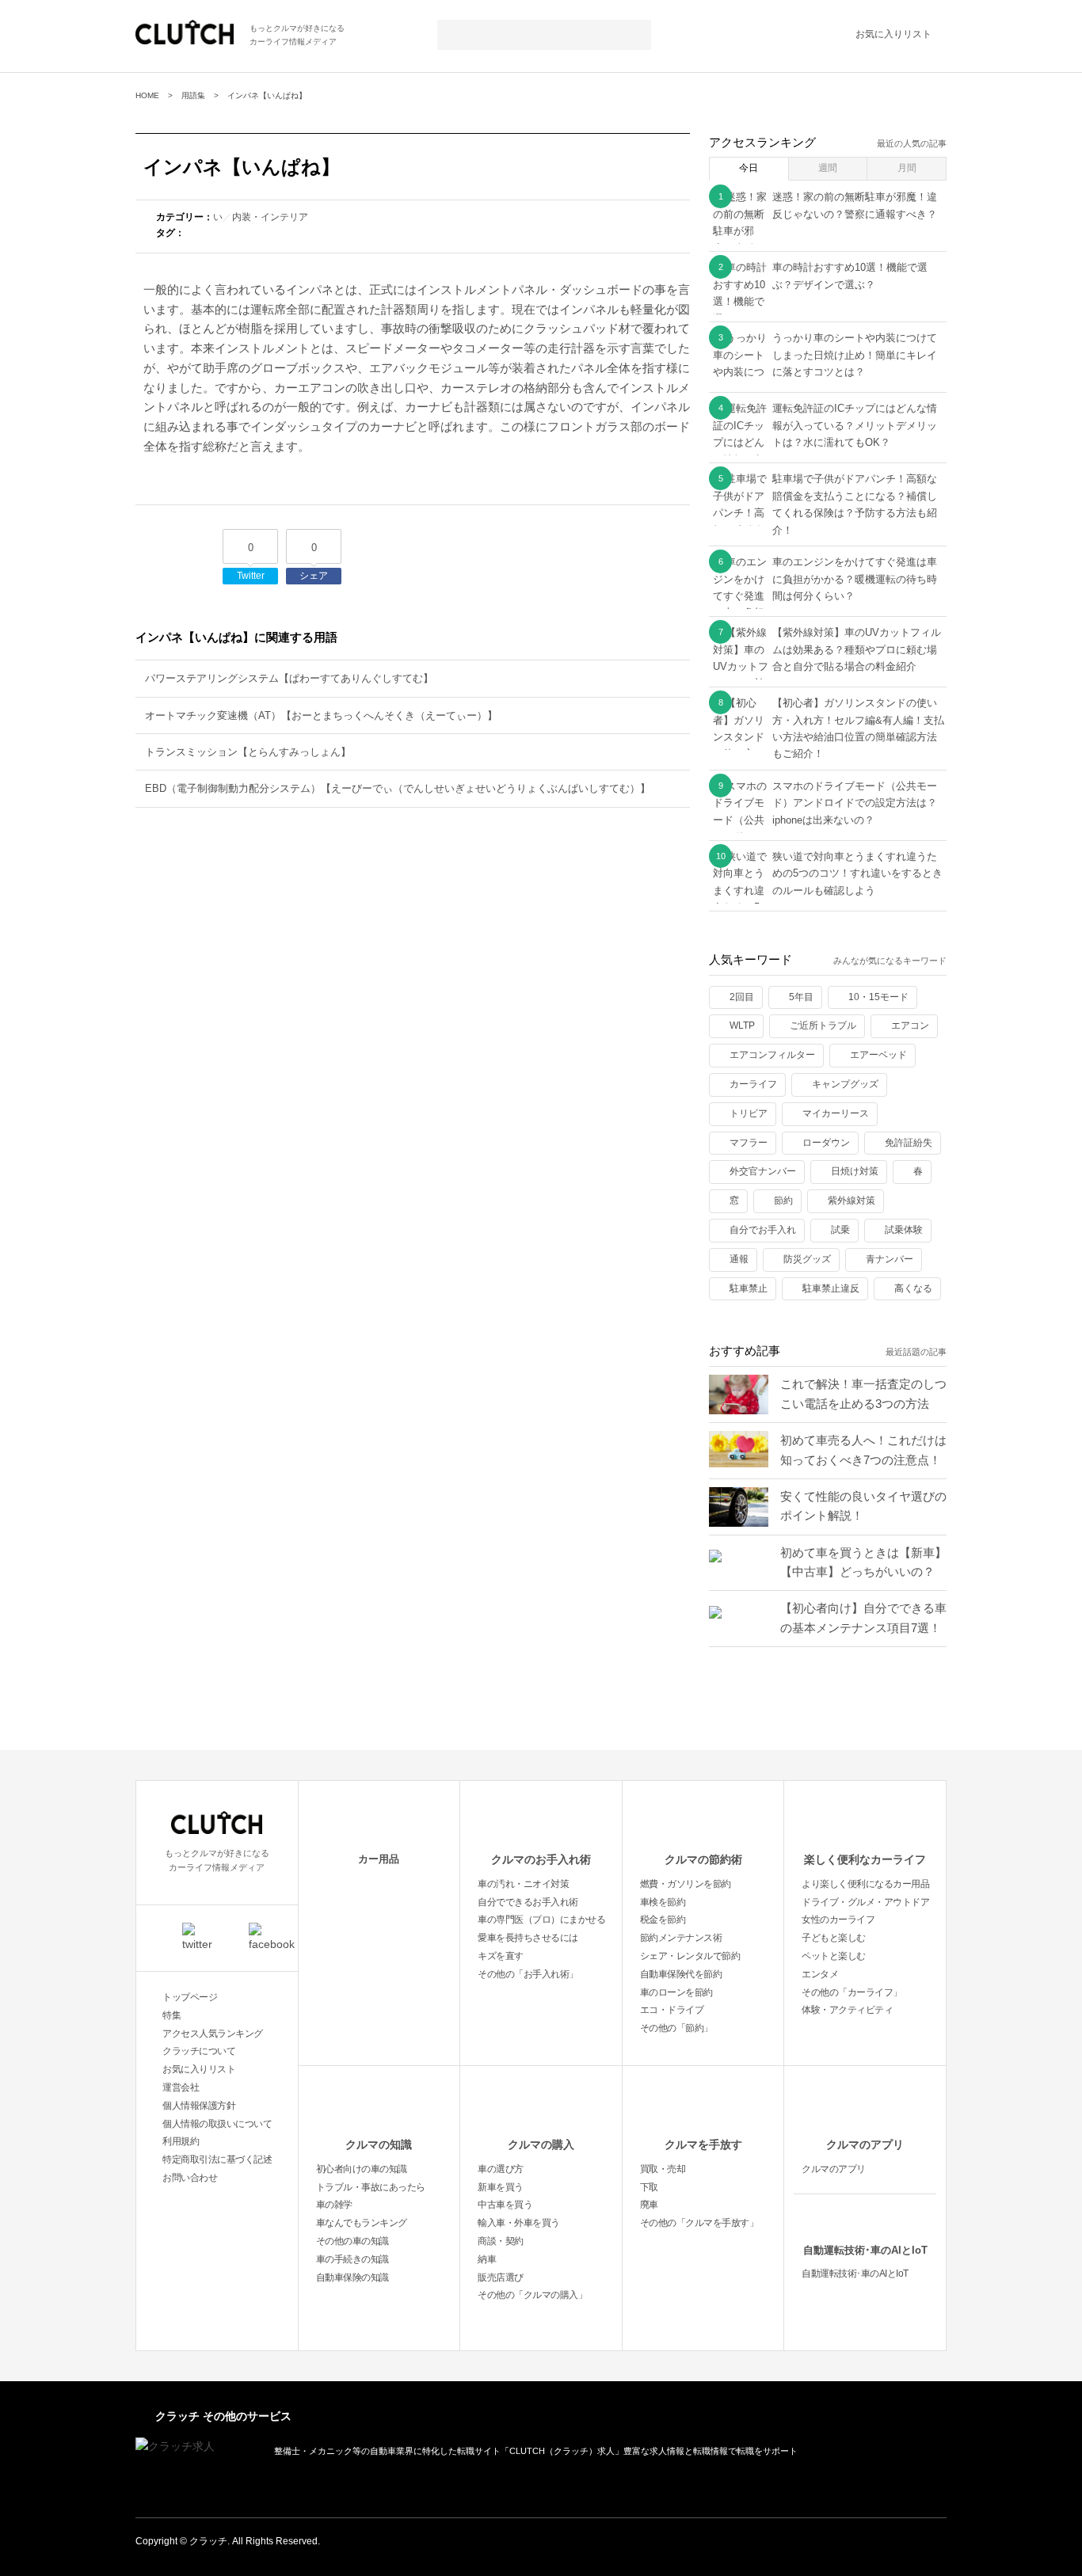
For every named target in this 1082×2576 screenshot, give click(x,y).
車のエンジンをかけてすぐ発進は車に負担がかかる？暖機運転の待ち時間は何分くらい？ (855, 579)
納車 (487, 2259)
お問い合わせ (190, 2178)
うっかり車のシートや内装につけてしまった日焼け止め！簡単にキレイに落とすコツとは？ (855, 355)
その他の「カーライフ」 (852, 1992)
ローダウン (826, 1143)
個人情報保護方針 (199, 2106)
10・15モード (878, 997)
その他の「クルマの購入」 (532, 2295)
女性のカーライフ (838, 1920)
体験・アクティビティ (847, 2010)
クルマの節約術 (703, 1859)
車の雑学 (334, 2205)
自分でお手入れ (763, 1230)
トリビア (749, 1113)
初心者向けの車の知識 (362, 2169)
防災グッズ (807, 1259)
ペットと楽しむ (834, 1956)
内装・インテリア (270, 217)
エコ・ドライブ (672, 2010)
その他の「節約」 (676, 2028)
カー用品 (379, 1859)
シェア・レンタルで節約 (690, 1956)
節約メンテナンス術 (681, 1938)
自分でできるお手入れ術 (528, 1902)
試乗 (840, 1230)
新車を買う (501, 2187)
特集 (171, 2015)
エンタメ (820, 1974)
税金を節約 (663, 1920)
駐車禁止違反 (831, 1288)
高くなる (913, 1288)
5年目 (801, 997)
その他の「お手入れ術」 (528, 1974)
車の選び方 (501, 2169)
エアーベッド (878, 1055)
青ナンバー (890, 1259)
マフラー (749, 1143)
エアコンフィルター (772, 1055)
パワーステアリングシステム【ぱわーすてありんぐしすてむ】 (289, 678)
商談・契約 (501, 2241)
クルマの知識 (379, 2144)
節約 (783, 1200)
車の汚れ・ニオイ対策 (523, 1884)
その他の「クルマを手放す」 (699, 2223)
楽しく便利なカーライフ (865, 1859)
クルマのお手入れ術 (541, 1859)
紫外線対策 (852, 1200)
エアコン (910, 1025)
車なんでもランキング (362, 2223)
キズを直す (501, 1956)
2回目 (742, 997)
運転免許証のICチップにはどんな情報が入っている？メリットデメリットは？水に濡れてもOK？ (855, 425)
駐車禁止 (749, 1288)
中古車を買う (505, 2205)
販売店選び (501, 2277)
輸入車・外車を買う (519, 2223)
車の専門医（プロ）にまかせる (541, 1920)
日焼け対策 (855, 1171)
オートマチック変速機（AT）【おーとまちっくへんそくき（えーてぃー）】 (321, 715)
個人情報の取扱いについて (217, 2124)
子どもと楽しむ (834, 1938)
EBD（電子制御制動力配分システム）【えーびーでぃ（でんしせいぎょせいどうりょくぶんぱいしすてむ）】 (398, 788)
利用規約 (181, 2141)
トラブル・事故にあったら (371, 2187)
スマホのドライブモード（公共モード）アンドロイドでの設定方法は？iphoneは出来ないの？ (855, 803)
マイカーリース (836, 1113)
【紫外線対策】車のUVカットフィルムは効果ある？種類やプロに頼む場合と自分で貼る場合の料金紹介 (857, 649)
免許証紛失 (909, 1143)
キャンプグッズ (845, 1084)
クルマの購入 (541, 2144)
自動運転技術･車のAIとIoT (865, 2250)
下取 (649, 2187)
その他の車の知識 (352, 2241)
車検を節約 (663, 1902)
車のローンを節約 (676, 1992)
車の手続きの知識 (352, 2259)
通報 (739, 1259)
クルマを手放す (703, 2144)
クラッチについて (199, 2051)
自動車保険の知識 (352, 2277)
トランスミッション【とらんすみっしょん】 (248, 752)
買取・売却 (663, 2169)
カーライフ (753, 1084)
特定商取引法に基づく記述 (217, 2159)
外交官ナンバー (763, 1171)
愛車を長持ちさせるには (528, 1938)
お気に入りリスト (893, 34)
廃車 (649, 2205)
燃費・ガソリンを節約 (686, 1884)
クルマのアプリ (865, 2144)
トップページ (190, 1997)
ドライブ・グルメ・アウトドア (865, 1902)
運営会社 (181, 2087)
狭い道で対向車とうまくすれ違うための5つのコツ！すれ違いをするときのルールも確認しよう (857, 873)
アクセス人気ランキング (213, 2034)
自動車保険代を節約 (681, 1974)
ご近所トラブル (823, 1025)
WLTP (742, 1025)
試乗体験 (904, 1230)
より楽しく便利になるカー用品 (865, 1884)
